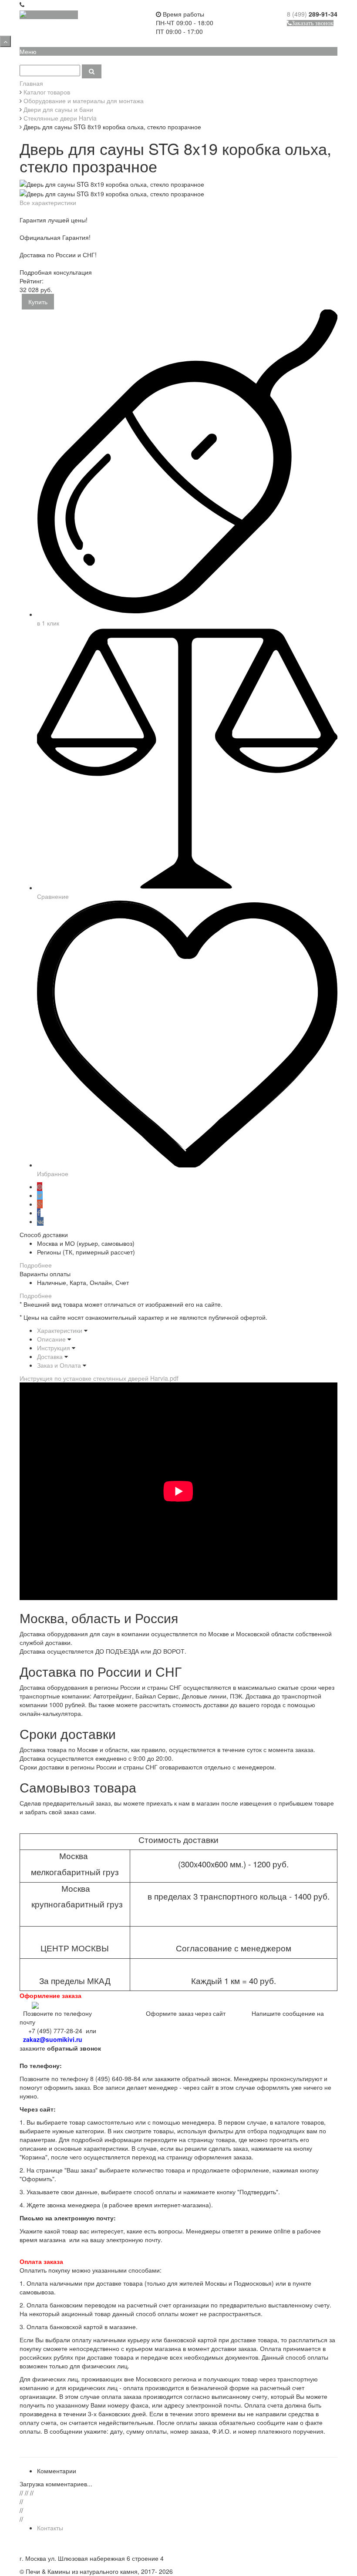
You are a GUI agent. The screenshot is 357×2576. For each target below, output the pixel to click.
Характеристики (60, 1330)
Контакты (50, 2528)
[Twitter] (40, 1195)
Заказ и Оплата (59, 1365)
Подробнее (36, 1265)
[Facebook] (39, 1213)
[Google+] (40, 1204)
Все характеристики (48, 202)
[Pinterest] (40, 1187)
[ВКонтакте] (40, 1221)
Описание (51, 1339)
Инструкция (54, 1348)
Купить (38, 302)
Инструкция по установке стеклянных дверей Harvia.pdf (99, 1378)
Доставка (50, 1356)
